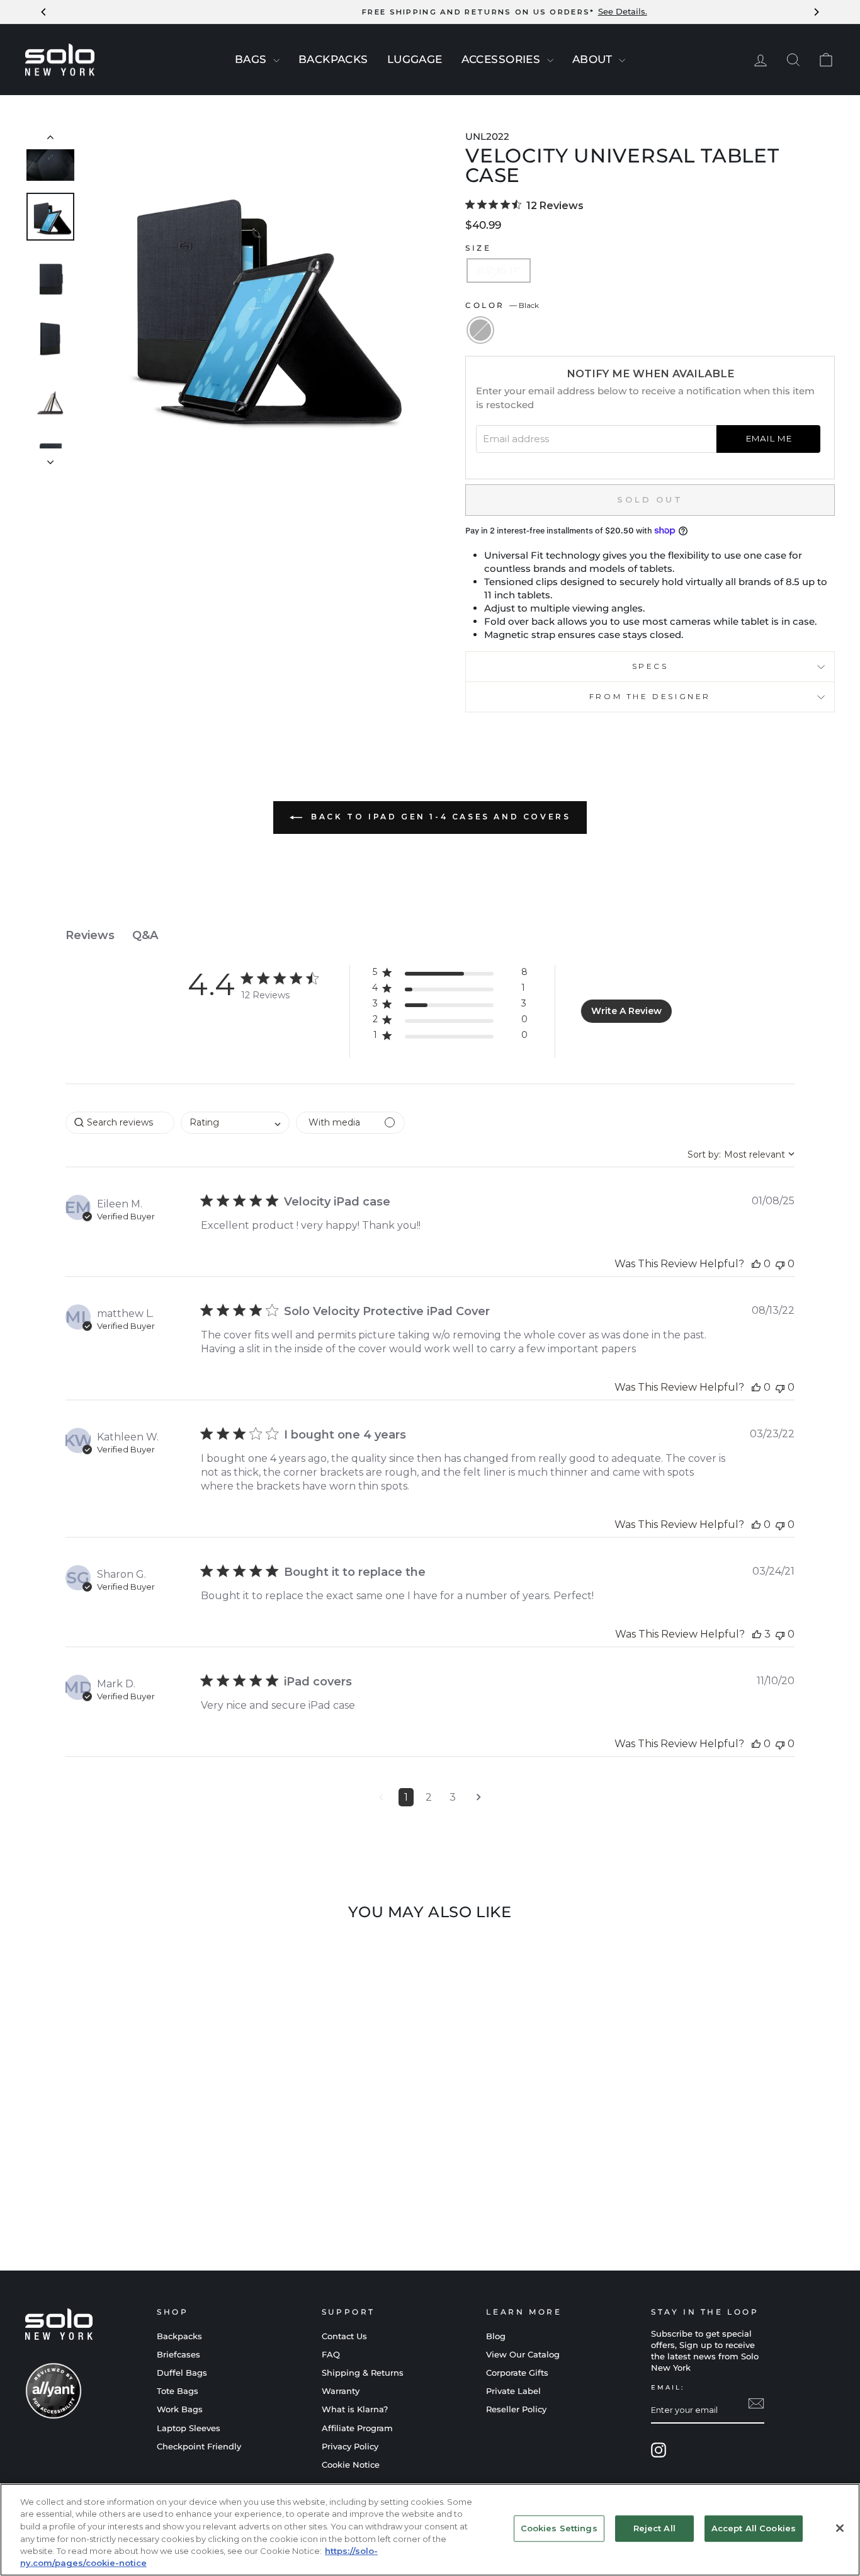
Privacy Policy (350, 2447)
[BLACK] (121, 2196)
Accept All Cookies (754, 2528)
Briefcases (178, 2355)
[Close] (840, 2528)
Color (502, 305)
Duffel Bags (182, 2373)
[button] (450, 975)
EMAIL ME (768, 438)
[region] (430, 2530)
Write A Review (626, 1011)
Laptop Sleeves (189, 2428)
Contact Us (344, 2336)
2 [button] (429, 1797)
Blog (496, 2336)
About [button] (594, 59)
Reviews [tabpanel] (90, 935)
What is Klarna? (355, 2409)
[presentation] (276, 60)
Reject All (654, 2528)
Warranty (341, 2391)
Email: (668, 2387)
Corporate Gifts (517, 2373)
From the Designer (650, 696)
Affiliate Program (357, 2428)
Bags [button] (252, 59)
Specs (650, 666)
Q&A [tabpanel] (145, 935)
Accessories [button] (503, 59)
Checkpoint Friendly (199, 2447)
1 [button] (406, 1797)
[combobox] (235, 1123)
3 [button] (453, 1797)
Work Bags (180, 2409)
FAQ (331, 2355)
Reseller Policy (516, 2409)
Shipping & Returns (363, 2373)
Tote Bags (178, 2391)
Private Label (513, 2391)
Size (478, 248)
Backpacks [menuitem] (333, 59)
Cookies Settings (559, 2528)
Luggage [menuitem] (415, 59)
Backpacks (179, 2336)
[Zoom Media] (254, 299)
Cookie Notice (351, 2465)
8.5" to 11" (499, 271)
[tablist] (430, 936)
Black (480, 330)
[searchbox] (120, 1123)
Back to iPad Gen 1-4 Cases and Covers (439, 817)
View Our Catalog (523, 2355)
